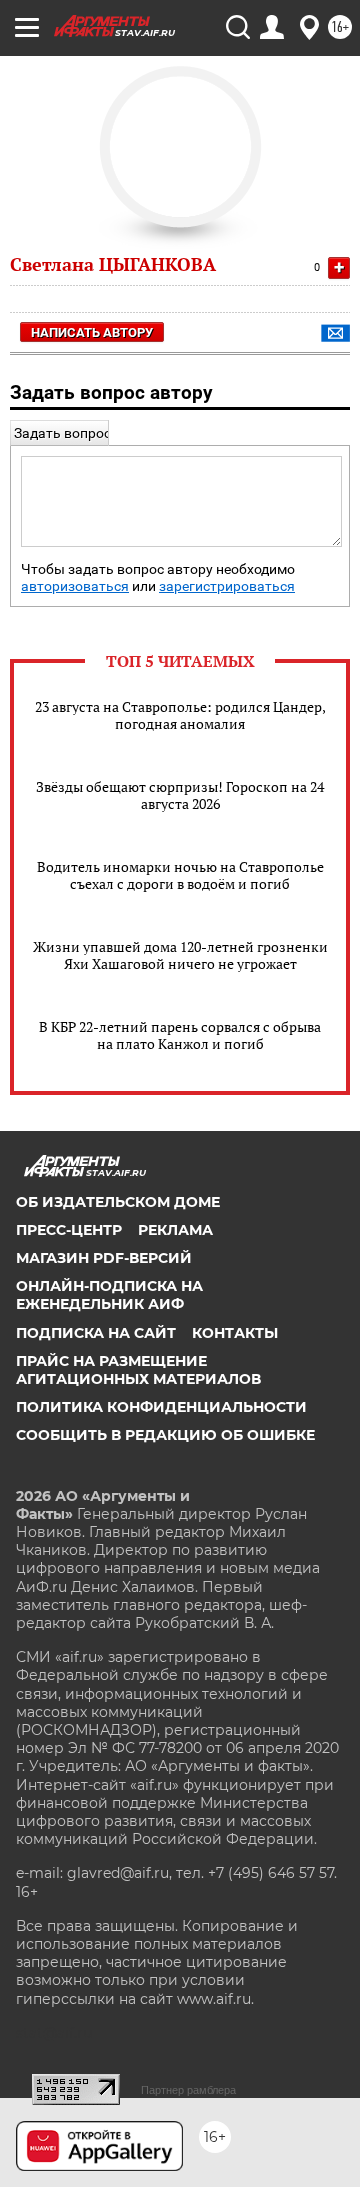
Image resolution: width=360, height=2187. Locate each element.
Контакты (235, 1333)
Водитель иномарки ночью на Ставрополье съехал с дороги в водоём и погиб (180, 875)
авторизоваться (75, 586)
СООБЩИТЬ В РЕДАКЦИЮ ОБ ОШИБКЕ (165, 1435)
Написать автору (92, 332)
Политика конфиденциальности (161, 1407)
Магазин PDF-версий (104, 1258)
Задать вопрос (62, 433)
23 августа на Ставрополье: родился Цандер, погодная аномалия (180, 715)
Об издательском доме (118, 1202)
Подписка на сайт (96, 1333)
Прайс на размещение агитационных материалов (138, 1370)
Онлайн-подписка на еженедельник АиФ (109, 1295)
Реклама (175, 1230)
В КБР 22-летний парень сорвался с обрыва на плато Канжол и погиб (180, 1035)
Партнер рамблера (188, 2090)
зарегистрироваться (227, 586)
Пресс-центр (69, 1230)
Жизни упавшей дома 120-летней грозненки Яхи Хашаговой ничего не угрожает (180, 955)
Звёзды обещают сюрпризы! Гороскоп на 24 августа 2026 (180, 795)
